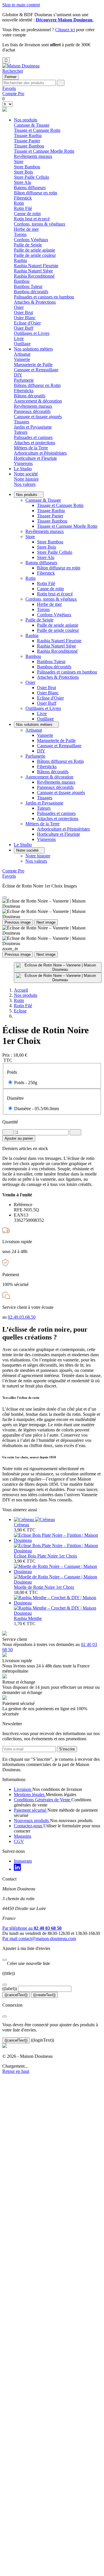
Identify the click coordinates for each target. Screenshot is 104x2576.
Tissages (22, 422)
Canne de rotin (27, 214)
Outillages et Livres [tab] (32, 333)
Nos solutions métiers (33, 349)
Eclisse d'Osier (27, 323)
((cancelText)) (16, 1995)
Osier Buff (24, 328)
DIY (18, 375)
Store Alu (23, 182)
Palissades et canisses (33, 437)
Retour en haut (16, 2071)
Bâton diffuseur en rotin (36, 193)
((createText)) (44, 1995)
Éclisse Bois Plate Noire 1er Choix (45, 1556)
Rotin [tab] (19, 203)
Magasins (23, 1836)
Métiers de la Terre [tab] (31, 448)
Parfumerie (35, 756)
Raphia (32, 635)
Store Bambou (27, 167)
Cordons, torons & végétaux (51, 599)
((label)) (10, 1989)
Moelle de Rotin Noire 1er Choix (44, 1587)
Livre (19, 338)
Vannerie (22, 359)
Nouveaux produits (32, 1821)
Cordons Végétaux (31, 240)
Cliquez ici (65, 30)
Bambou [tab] (22, 281)
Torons (20, 234)
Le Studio (23, 469)
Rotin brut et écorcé (32, 219)
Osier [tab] (19, 307)
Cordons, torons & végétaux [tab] (40, 224)
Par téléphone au (32, 1928)
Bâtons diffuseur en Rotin (37, 385)
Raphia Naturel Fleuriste (36, 266)
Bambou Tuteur (28, 286)
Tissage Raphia (28, 135)
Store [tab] (19, 162)
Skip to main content (21, 5)
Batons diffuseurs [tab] (30, 188)
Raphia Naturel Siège (33, 271)
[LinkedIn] (17, 1869)
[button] (13, 71)
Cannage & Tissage (43, 500)
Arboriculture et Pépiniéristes (40, 453)
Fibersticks (24, 391)
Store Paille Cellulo (31, 177)
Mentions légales (30, 1794)
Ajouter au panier (19, 1138)
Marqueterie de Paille (33, 365)
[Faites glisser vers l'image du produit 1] (58, 967)
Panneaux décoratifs (32, 411)
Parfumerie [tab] (24, 380)
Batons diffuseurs (41, 563)
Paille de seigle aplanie (35, 250)
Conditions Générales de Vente (43, 1800)
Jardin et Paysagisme (44, 803)
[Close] (5, 897)
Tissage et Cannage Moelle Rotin (44, 151)
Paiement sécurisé (31, 1810)
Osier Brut (23, 312)
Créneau (22, 1525)
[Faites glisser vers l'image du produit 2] (58, 978)
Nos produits (26, 120)
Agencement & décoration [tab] (38, 401)
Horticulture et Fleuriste (35, 458)
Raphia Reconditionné (34, 276)
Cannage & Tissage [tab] (32, 125)
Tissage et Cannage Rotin (37, 130)
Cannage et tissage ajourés (38, 417)
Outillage (22, 344)
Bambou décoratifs (31, 292)
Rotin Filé (23, 208)
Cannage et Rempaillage (36, 370)
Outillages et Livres (43, 708)
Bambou (33, 656)
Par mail (39, 1939)
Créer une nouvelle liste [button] (26, 1963)
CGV (19, 1841)
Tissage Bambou (29, 146)
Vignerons (23, 463)
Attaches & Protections (35, 302)
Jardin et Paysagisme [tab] (33, 427)
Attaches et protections (35, 443)
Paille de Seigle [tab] (28, 245)
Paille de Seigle (39, 620)
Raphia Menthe (28, 1618)
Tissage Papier (27, 141)
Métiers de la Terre (42, 824)
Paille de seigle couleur (35, 255)
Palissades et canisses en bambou (44, 297)
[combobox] (29, 83)
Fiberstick (23, 198)
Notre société (26, 474)
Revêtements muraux (33, 156)
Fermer (11, 77)
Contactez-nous (29, 1826)
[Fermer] (5, 1960)
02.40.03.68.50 (22, 1317)
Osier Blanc (25, 318)
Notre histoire (26, 479)
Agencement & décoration (49, 777)
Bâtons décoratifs (30, 396)
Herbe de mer (26, 229)
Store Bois (23, 172)
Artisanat (34, 730)
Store (30, 537)
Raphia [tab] (20, 260)
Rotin (30, 578)
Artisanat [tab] (22, 354)
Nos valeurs (25, 484)
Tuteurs (21, 432)
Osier (30, 682)
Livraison (23, 1789)
